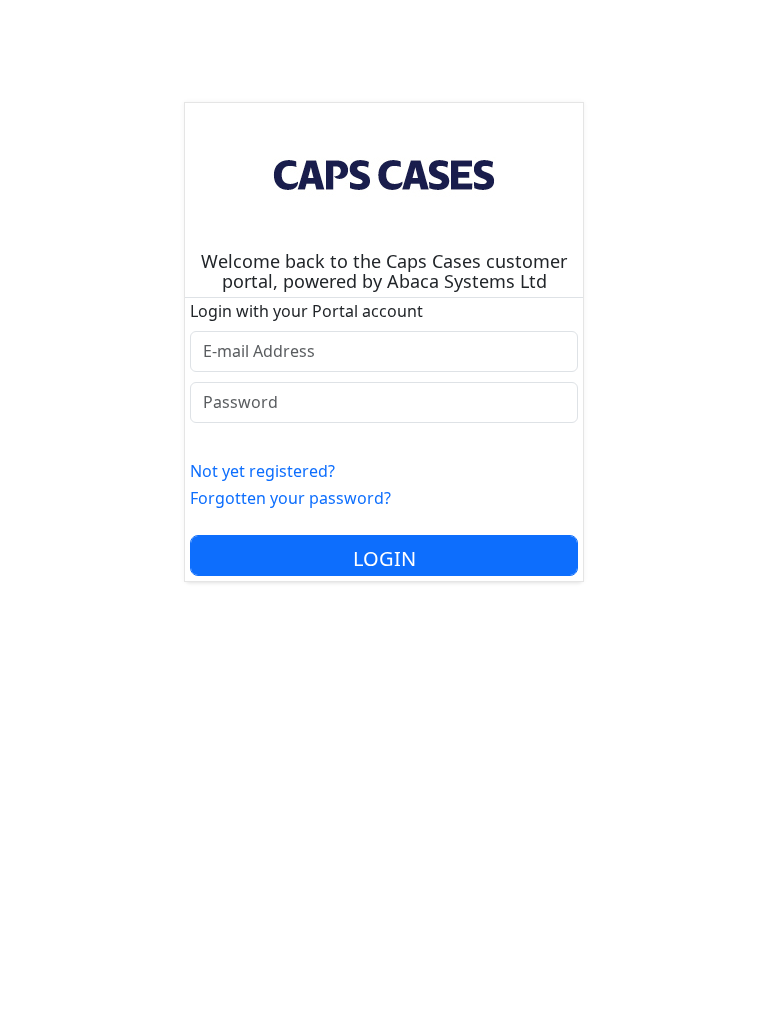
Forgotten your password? (290, 498)
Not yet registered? (262, 471)
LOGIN (384, 558)
